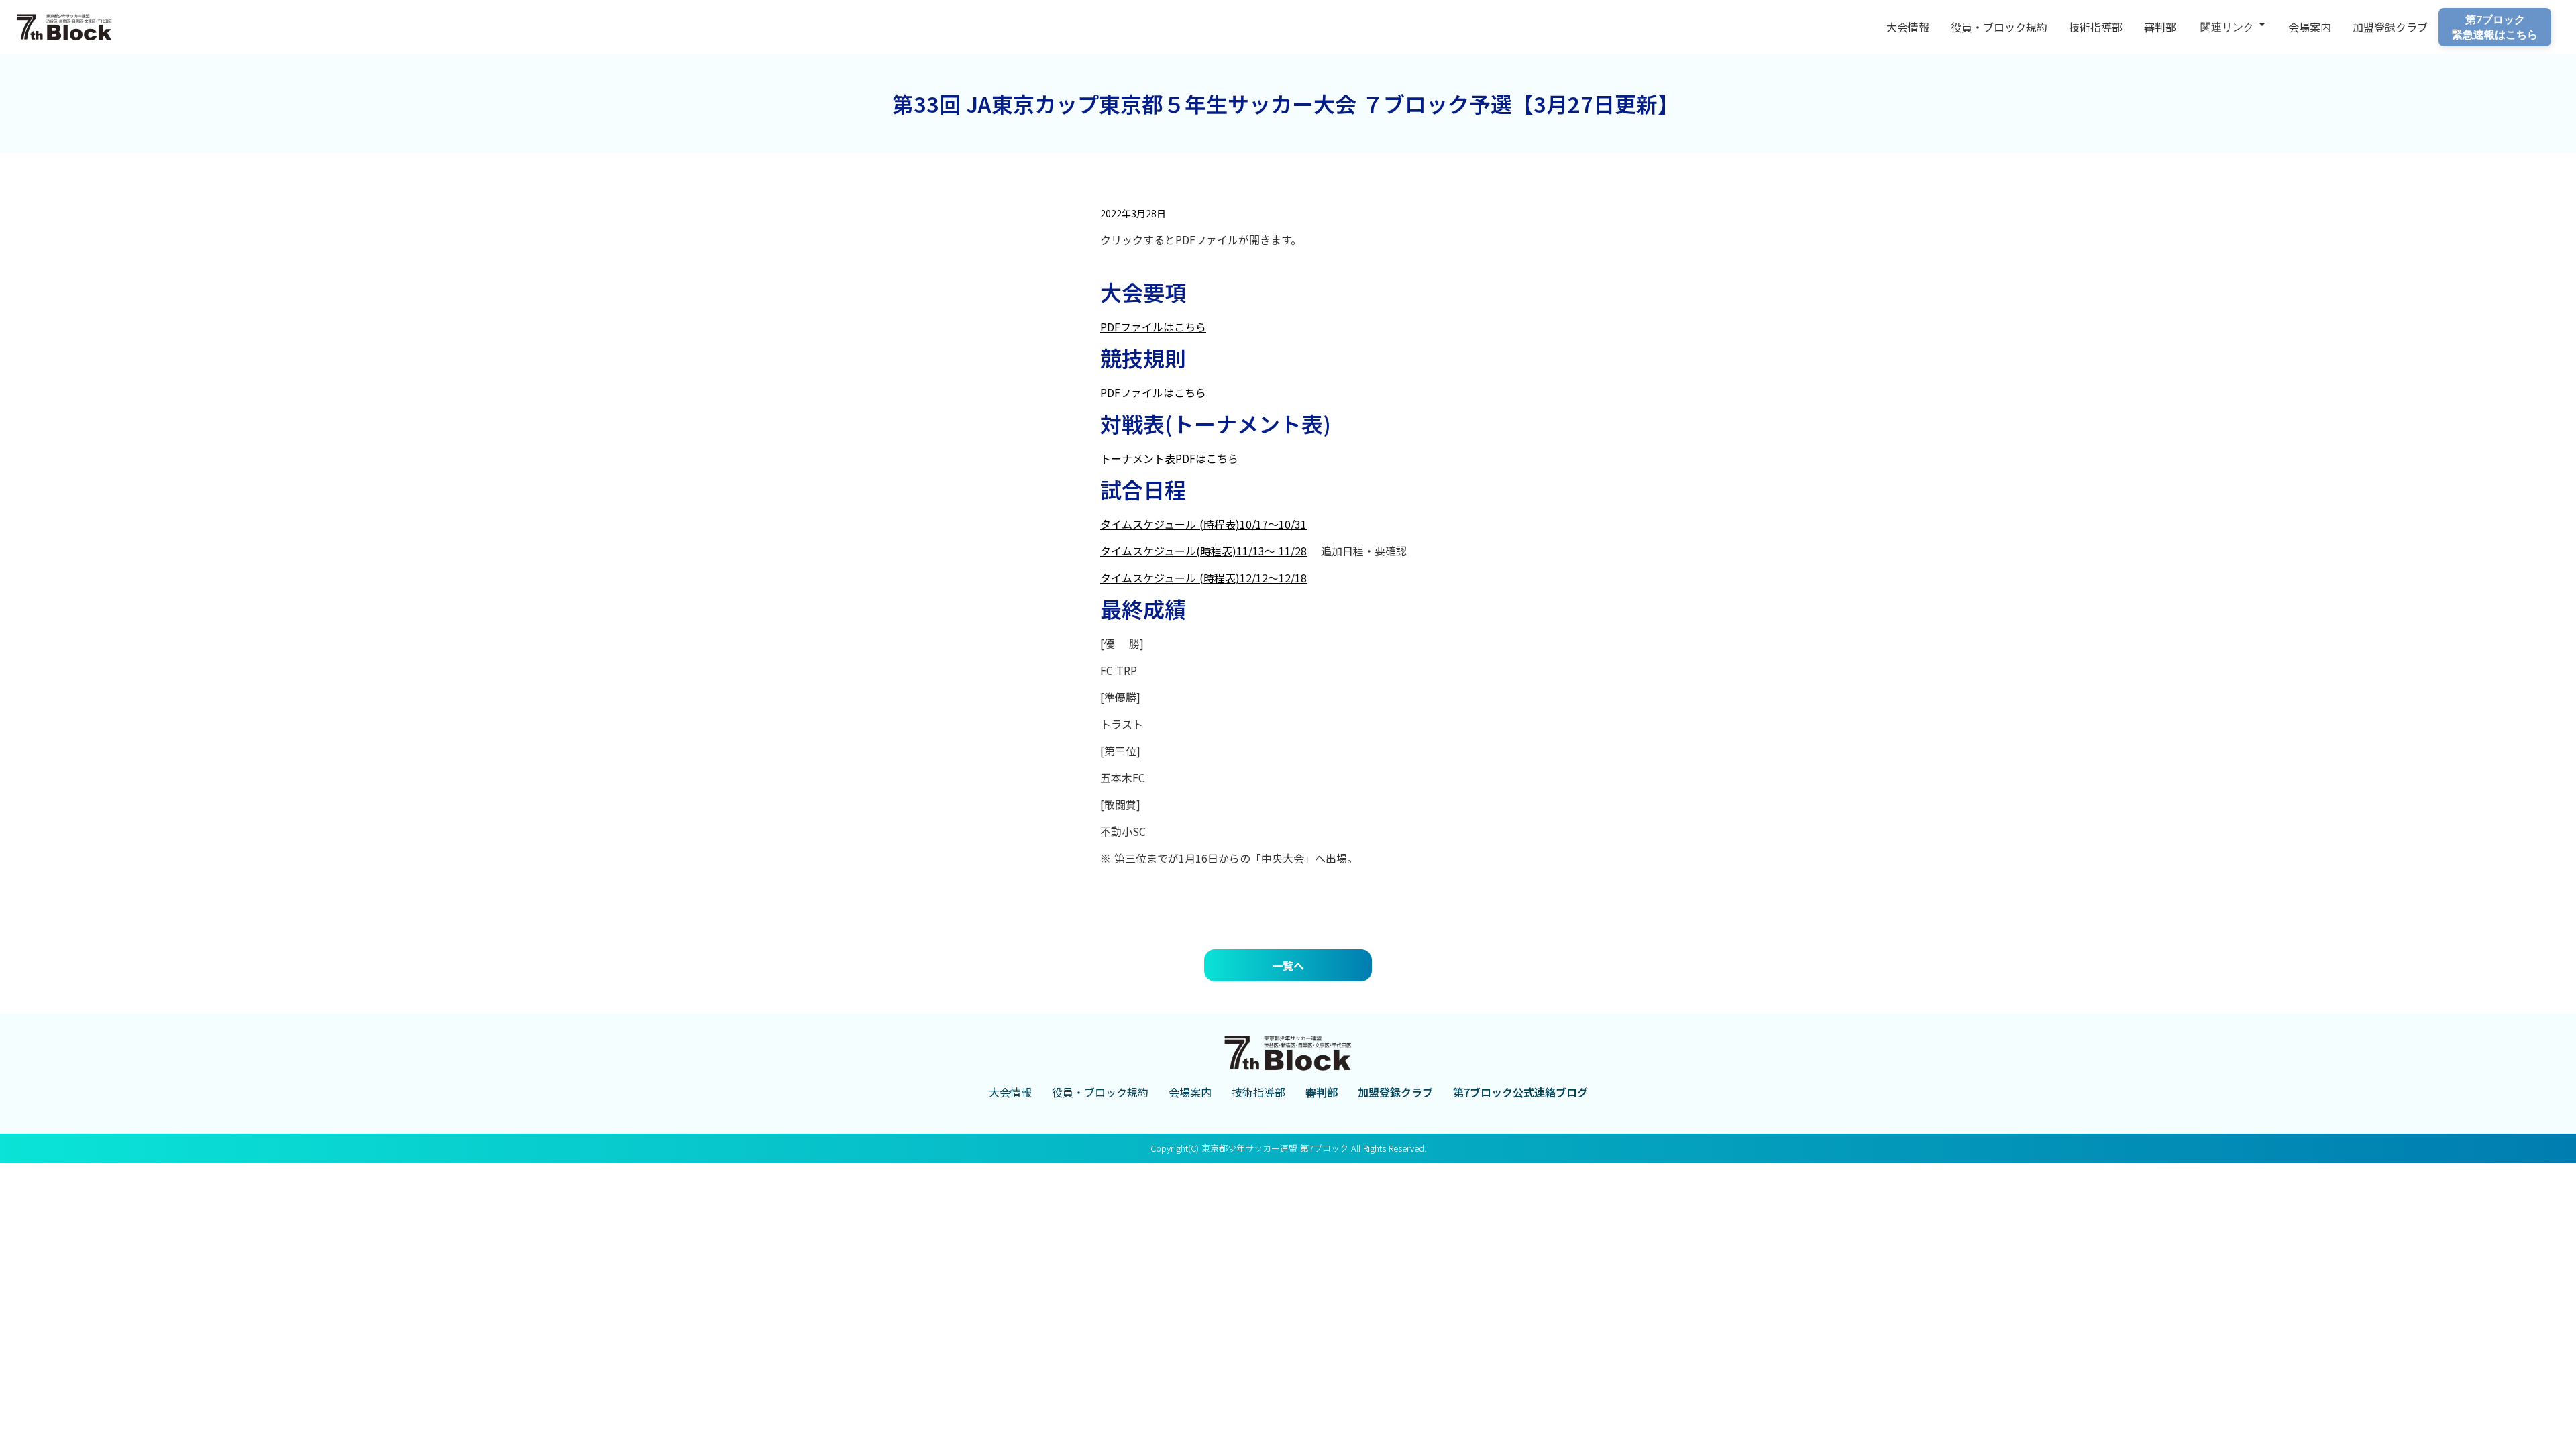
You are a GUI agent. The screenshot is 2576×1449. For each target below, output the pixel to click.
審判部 (2160, 27)
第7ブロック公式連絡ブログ (1520, 1092)
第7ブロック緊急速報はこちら (2495, 26)
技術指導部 (2096, 27)
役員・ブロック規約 (1999, 27)
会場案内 (2310, 27)
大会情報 (1908, 27)
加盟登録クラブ (1395, 1092)
